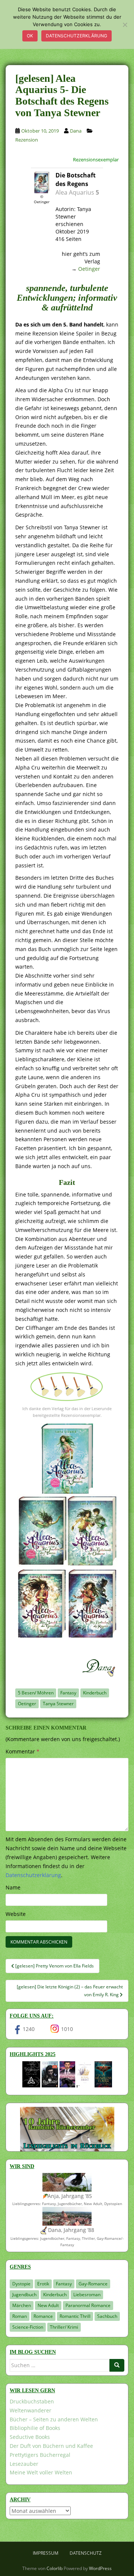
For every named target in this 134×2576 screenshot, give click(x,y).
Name (13, 1887)
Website (16, 1914)
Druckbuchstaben (32, 2401)
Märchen (22, 2305)
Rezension (27, 140)
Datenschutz (86, 2553)
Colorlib (55, 2568)
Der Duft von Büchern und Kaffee (51, 2446)
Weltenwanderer (31, 2410)
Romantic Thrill (75, 2316)
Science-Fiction (28, 2327)
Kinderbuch (95, 1693)
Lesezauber (24, 2464)
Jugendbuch (24, 2295)
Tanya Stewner (58, 1704)
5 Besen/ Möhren (36, 1693)
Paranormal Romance (88, 2305)
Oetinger (89, 269)
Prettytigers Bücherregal (40, 2455)
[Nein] (125, 25)
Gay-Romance (93, 2284)
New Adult (48, 2305)
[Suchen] (117, 2365)
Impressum (46, 2553)
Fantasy (68, 1693)
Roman (20, 2316)
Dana (76, 131)
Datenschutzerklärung (76, 36)
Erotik (43, 2284)
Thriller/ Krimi (64, 2327)
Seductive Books (30, 2437)
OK (30, 36)
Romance (43, 2316)
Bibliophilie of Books (35, 2428)
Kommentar (23, 1751)
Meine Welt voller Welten (41, 2472)
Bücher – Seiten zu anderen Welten (54, 2419)
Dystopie (21, 2284)
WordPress (100, 2568)
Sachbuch (107, 2316)
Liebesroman (87, 2295)
